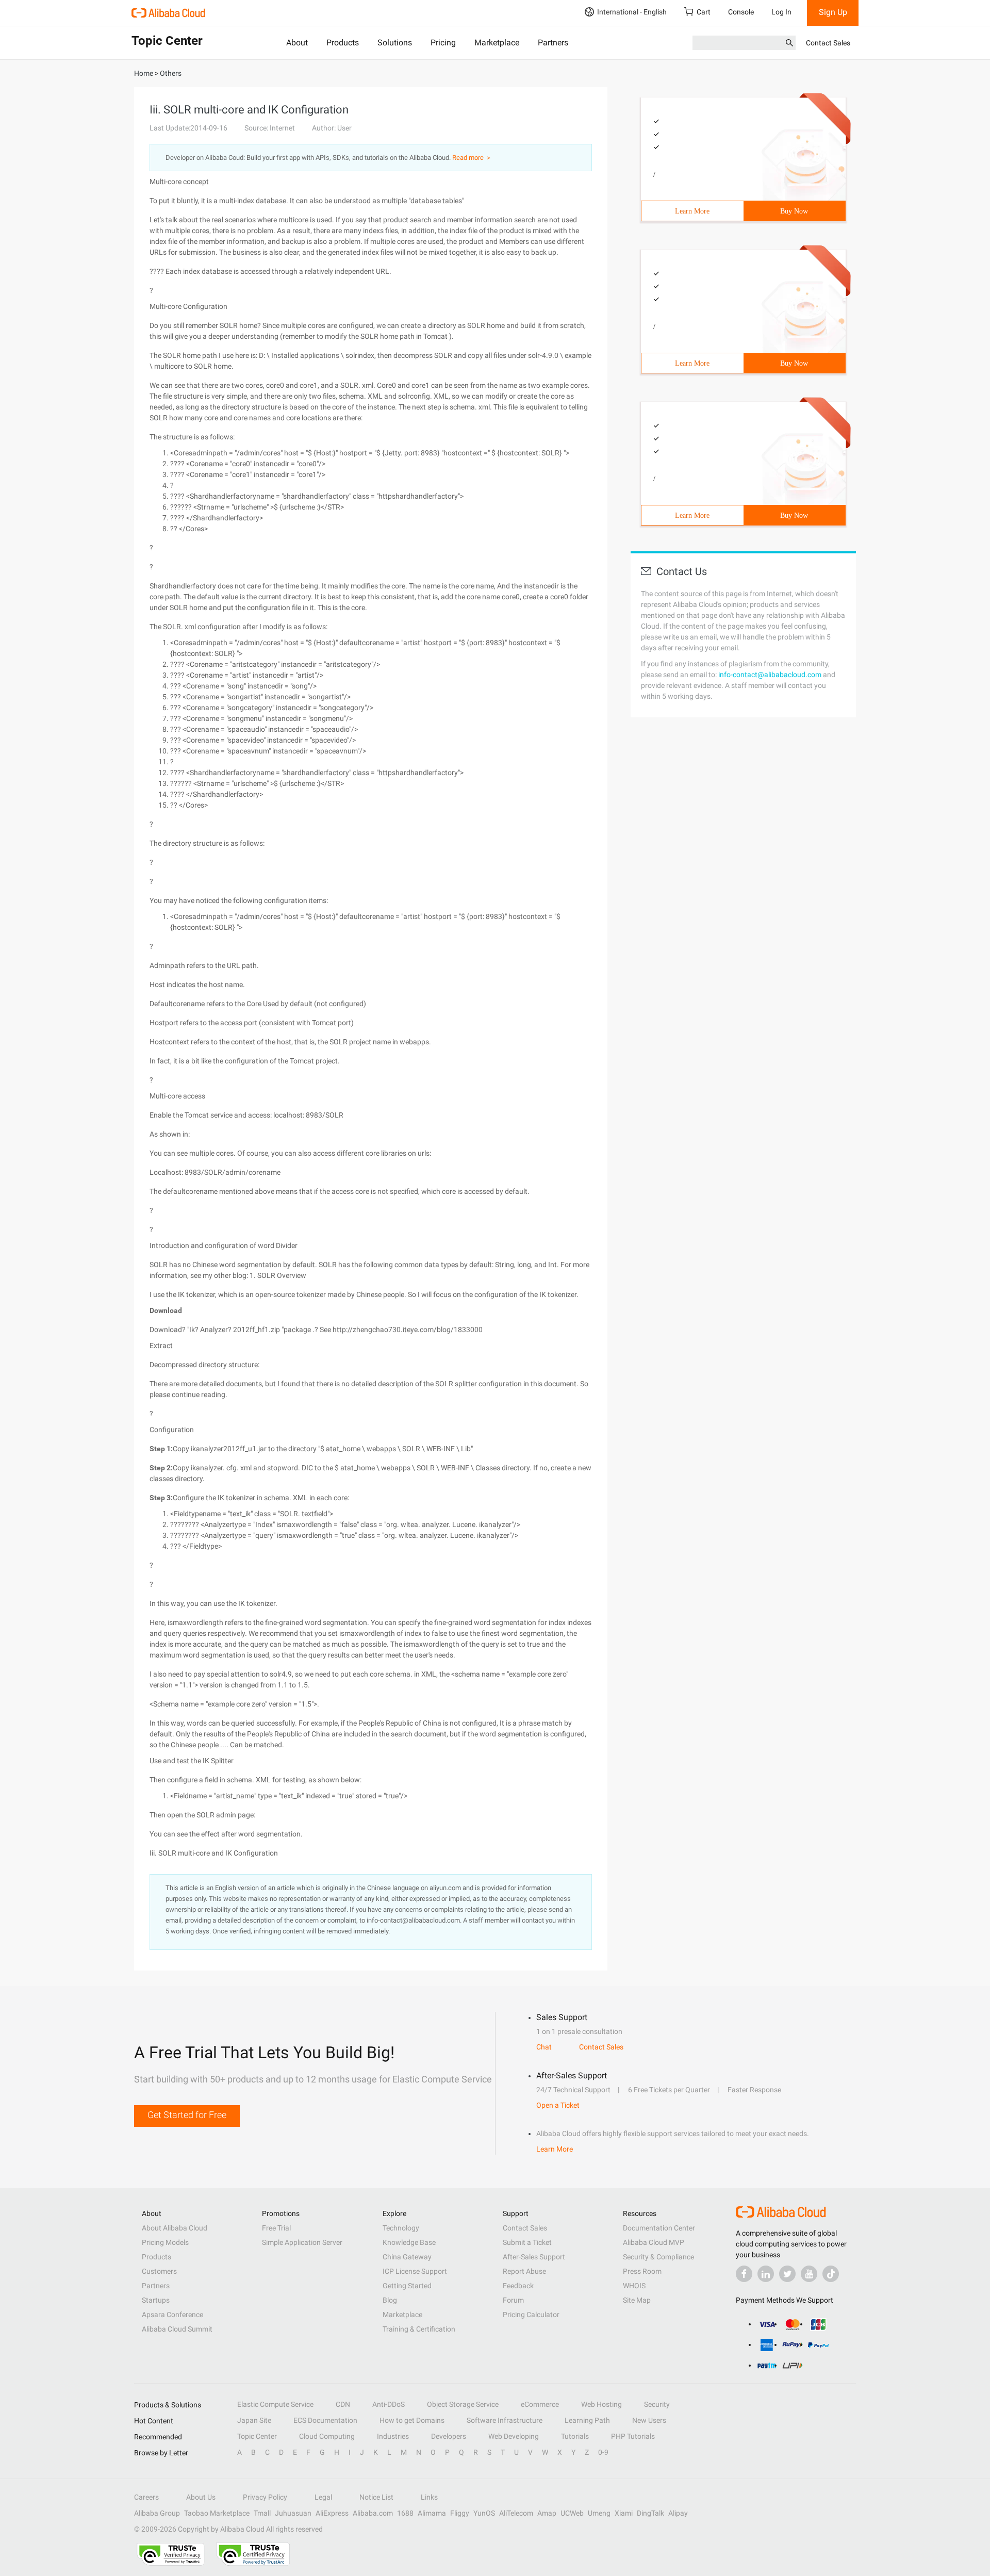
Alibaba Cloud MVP (654, 2242)
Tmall (262, 2513)
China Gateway (407, 2257)
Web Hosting (601, 2404)
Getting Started (407, 2286)
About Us (201, 2497)
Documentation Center (659, 2228)
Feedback (518, 2286)
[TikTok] (831, 2274)
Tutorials (575, 2436)
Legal (323, 2497)
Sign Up (833, 12)
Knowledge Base (409, 2242)
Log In (781, 12)
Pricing (443, 43)
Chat (544, 2047)
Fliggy (460, 2513)
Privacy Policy (265, 2497)
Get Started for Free (187, 2115)
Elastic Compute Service (275, 2404)
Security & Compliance (658, 2257)
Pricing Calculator (531, 2315)
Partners (553, 43)
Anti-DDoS (389, 2404)
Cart (704, 12)
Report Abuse (524, 2271)
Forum (513, 2300)
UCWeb (572, 2513)
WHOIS (634, 2286)
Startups (156, 2300)
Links (429, 2497)
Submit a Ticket (527, 2242)
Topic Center (257, 2436)
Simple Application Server (302, 2242)
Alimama (432, 2513)
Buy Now (794, 211)
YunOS (484, 2513)
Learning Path (587, 2420)
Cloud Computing (327, 2436)
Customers (159, 2271)
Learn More (692, 211)
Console (741, 12)
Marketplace (497, 43)
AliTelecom (516, 2513)
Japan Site (254, 2420)
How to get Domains (412, 2420)
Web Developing (514, 2436)
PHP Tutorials (633, 2436)
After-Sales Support (534, 2257)
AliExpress (332, 2513)
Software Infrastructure (505, 2420)
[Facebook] (744, 2274)
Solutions (395, 43)
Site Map (637, 2300)
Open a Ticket (558, 2105)
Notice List (376, 2497)
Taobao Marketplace (217, 2513)
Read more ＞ (472, 158)
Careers (146, 2497)
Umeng (599, 2513)
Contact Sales (828, 43)
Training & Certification (419, 2329)
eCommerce (540, 2404)
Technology (401, 2228)
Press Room (642, 2271)
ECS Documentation (325, 2420)
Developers (449, 2436)
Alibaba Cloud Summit (177, 2329)
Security (657, 2404)
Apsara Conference (172, 2315)
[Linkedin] (766, 2274)
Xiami (624, 2513)
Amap (547, 2513)
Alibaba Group (157, 2513)
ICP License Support (415, 2271)
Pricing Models (165, 2242)
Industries (393, 2436)
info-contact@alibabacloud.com (770, 675)
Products (343, 43)
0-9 (603, 2452)
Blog (390, 2300)
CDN (343, 2404)
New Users (649, 2420)
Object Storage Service (463, 2404)
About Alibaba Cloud (175, 2228)
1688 (405, 2513)
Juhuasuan (293, 2513)
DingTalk (650, 2513)
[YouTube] (809, 2274)
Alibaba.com (373, 2513)
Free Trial (276, 2228)
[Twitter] (787, 2274)
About (297, 43)
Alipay (678, 2513)
